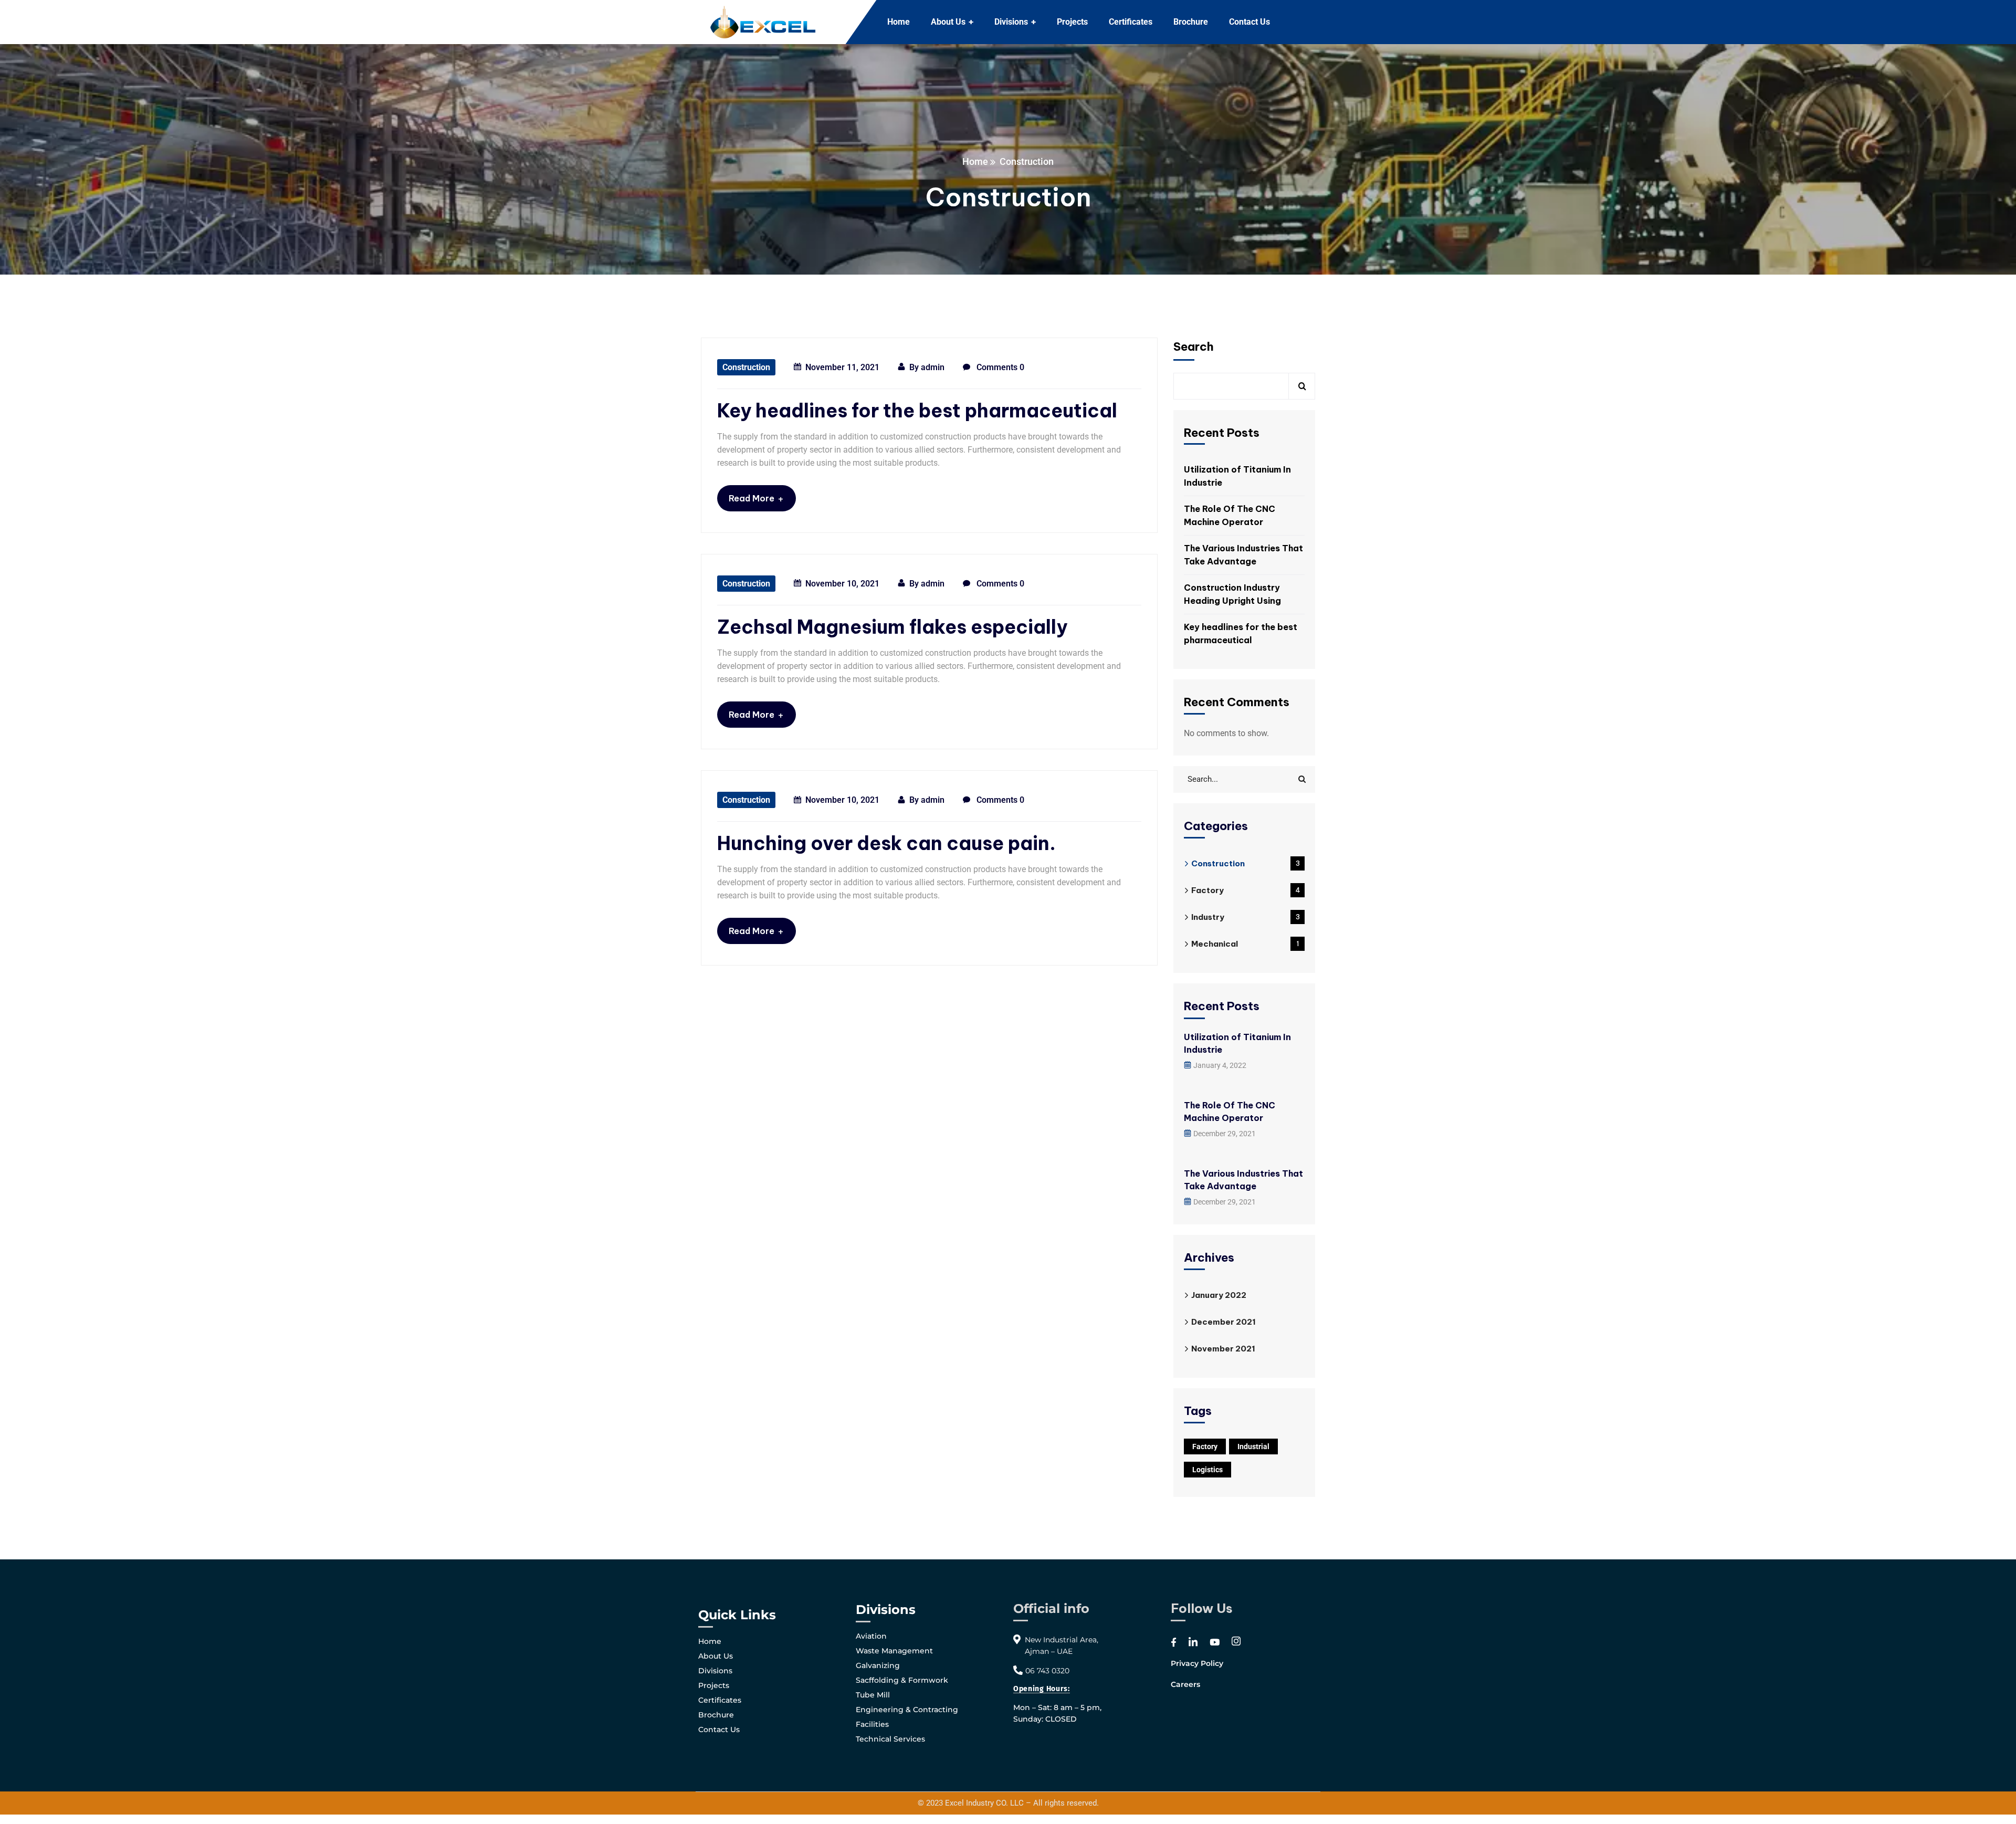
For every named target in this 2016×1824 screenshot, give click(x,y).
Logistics (1207, 1470)
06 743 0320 (1047, 1671)
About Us (716, 1656)
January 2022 (1219, 1295)
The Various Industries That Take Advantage (1243, 555)
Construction (746, 367)
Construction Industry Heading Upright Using (1232, 594)
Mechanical (1245, 944)
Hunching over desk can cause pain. (886, 843)
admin (933, 367)
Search (1194, 347)
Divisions (715, 1671)
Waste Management (894, 1651)
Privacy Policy (1197, 1663)
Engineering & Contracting (907, 1710)
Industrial (1253, 1446)
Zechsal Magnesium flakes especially (892, 627)
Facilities (872, 1724)
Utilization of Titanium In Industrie (1237, 476)
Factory (1246, 890)
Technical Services (890, 1739)
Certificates (720, 1700)
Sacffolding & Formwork (902, 1680)
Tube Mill (873, 1695)
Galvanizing (878, 1665)
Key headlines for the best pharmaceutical (917, 411)
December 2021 (1224, 1322)
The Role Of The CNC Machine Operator (1230, 515)
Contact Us (719, 1729)
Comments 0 (999, 367)
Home (975, 161)
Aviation (871, 1636)
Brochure (716, 1715)
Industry (1246, 917)
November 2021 (1223, 1349)
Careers (1185, 1684)
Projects (714, 1685)
